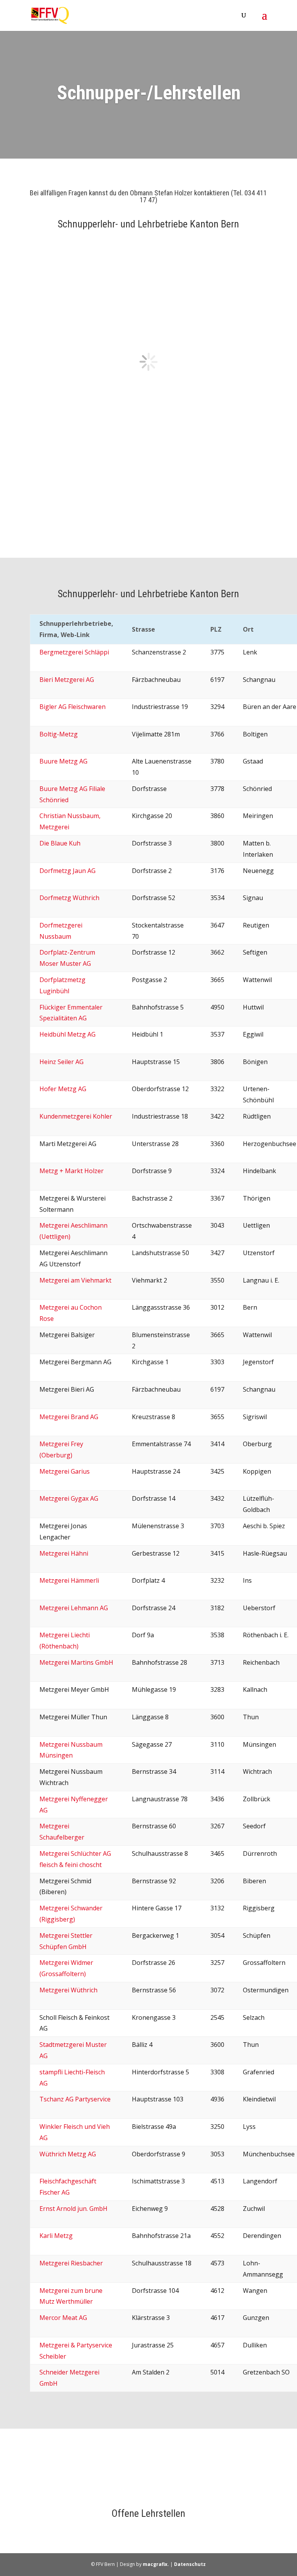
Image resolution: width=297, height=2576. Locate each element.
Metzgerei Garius (65, 1471)
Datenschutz (190, 2564)
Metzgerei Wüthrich (68, 1990)
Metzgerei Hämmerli (69, 1580)
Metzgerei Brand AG (69, 1417)
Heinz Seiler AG (61, 1062)
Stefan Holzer (173, 193)
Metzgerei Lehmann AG (74, 1608)
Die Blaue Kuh (60, 843)
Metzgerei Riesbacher (71, 2263)
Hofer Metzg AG (63, 1089)
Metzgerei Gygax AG (69, 1498)
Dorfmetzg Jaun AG (67, 871)
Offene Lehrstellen (148, 2513)
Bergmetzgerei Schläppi (74, 652)
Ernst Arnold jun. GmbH (73, 2209)
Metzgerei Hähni (64, 1553)
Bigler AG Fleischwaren (73, 707)
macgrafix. (156, 2564)
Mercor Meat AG (63, 2318)
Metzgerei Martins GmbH (76, 1662)
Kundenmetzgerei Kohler (76, 1116)
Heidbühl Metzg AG (67, 1034)
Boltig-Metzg (59, 734)
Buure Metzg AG (63, 761)
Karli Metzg (56, 2236)
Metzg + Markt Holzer (72, 1171)
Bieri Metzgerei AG (67, 680)
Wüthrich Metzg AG (68, 2154)
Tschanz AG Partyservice (75, 2099)
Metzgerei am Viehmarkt (75, 1280)
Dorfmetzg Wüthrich (69, 898)
